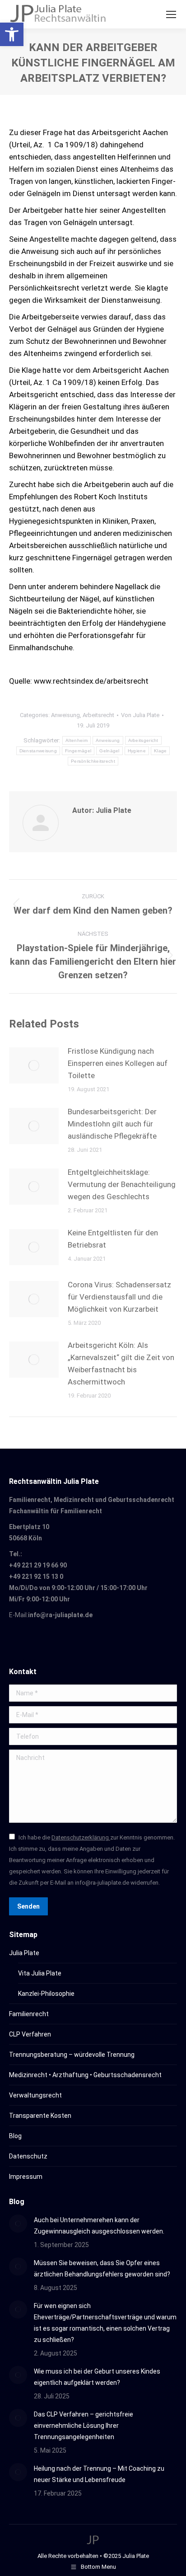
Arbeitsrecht (98, 715)
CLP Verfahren (30, 2034)
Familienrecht (29, 2014)
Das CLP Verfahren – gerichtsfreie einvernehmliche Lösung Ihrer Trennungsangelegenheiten (84, 2426)
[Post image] (34, 1065)
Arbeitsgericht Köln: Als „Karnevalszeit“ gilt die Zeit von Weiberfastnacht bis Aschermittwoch (121, 1363)
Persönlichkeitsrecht (93, 761)
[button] (12, 34)
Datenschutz (28, 2156)
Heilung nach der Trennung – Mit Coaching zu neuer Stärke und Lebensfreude (99, 2474)
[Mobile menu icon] (171, 14)
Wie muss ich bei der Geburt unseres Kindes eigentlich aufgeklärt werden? (97, 2377)
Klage (160, 751)
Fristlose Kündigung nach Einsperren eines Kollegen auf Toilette (118, 1063)
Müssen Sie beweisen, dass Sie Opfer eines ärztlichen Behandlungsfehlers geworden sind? (102, 2269)
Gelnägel (109, 751)
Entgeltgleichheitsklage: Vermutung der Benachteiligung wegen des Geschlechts (122, 1184)
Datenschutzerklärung (81, 1837)
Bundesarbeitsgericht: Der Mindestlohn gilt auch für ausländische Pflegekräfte (112, 1124)
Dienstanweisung (38, 751)
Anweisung (65, 715)
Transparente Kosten (40, 2116)
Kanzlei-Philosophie (46, 1994)
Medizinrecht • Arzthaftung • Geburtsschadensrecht (85, 2075)
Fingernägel (78, 751)
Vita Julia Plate (40, 1973)
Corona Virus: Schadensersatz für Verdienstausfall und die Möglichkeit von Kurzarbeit (119, 1297)
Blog (15, 2136)
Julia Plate (24, 1953)
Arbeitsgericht (143, 740)
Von (140, 715)
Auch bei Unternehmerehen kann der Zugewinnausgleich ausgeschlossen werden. (99, 2226)
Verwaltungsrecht (35, 2095)
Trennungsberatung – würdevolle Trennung (72, 2055)
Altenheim (77, 740)
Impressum (26, 2177)
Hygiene (137, 751)
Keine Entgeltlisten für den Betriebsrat (113, 1239)
